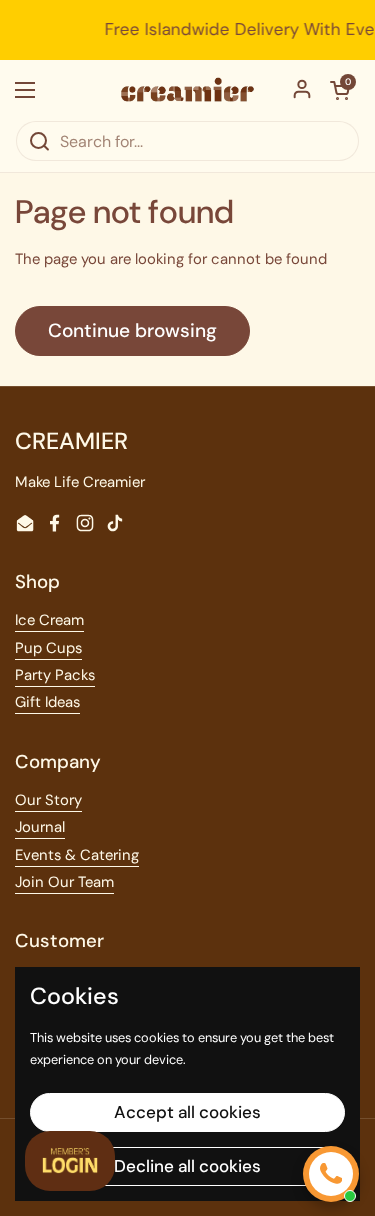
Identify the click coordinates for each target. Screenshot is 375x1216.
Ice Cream (49, 620)
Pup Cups (48, 648)
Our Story (48, 800)
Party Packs (55, 675)
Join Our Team (64, 882)
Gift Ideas (47, 702)
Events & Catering (77, 855)
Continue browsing (132, 330)
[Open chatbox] (331, 1174)
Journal (40, 827)
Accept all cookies (187, 1112)
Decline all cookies (187, 1166)
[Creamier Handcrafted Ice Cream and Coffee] (187, 90)
